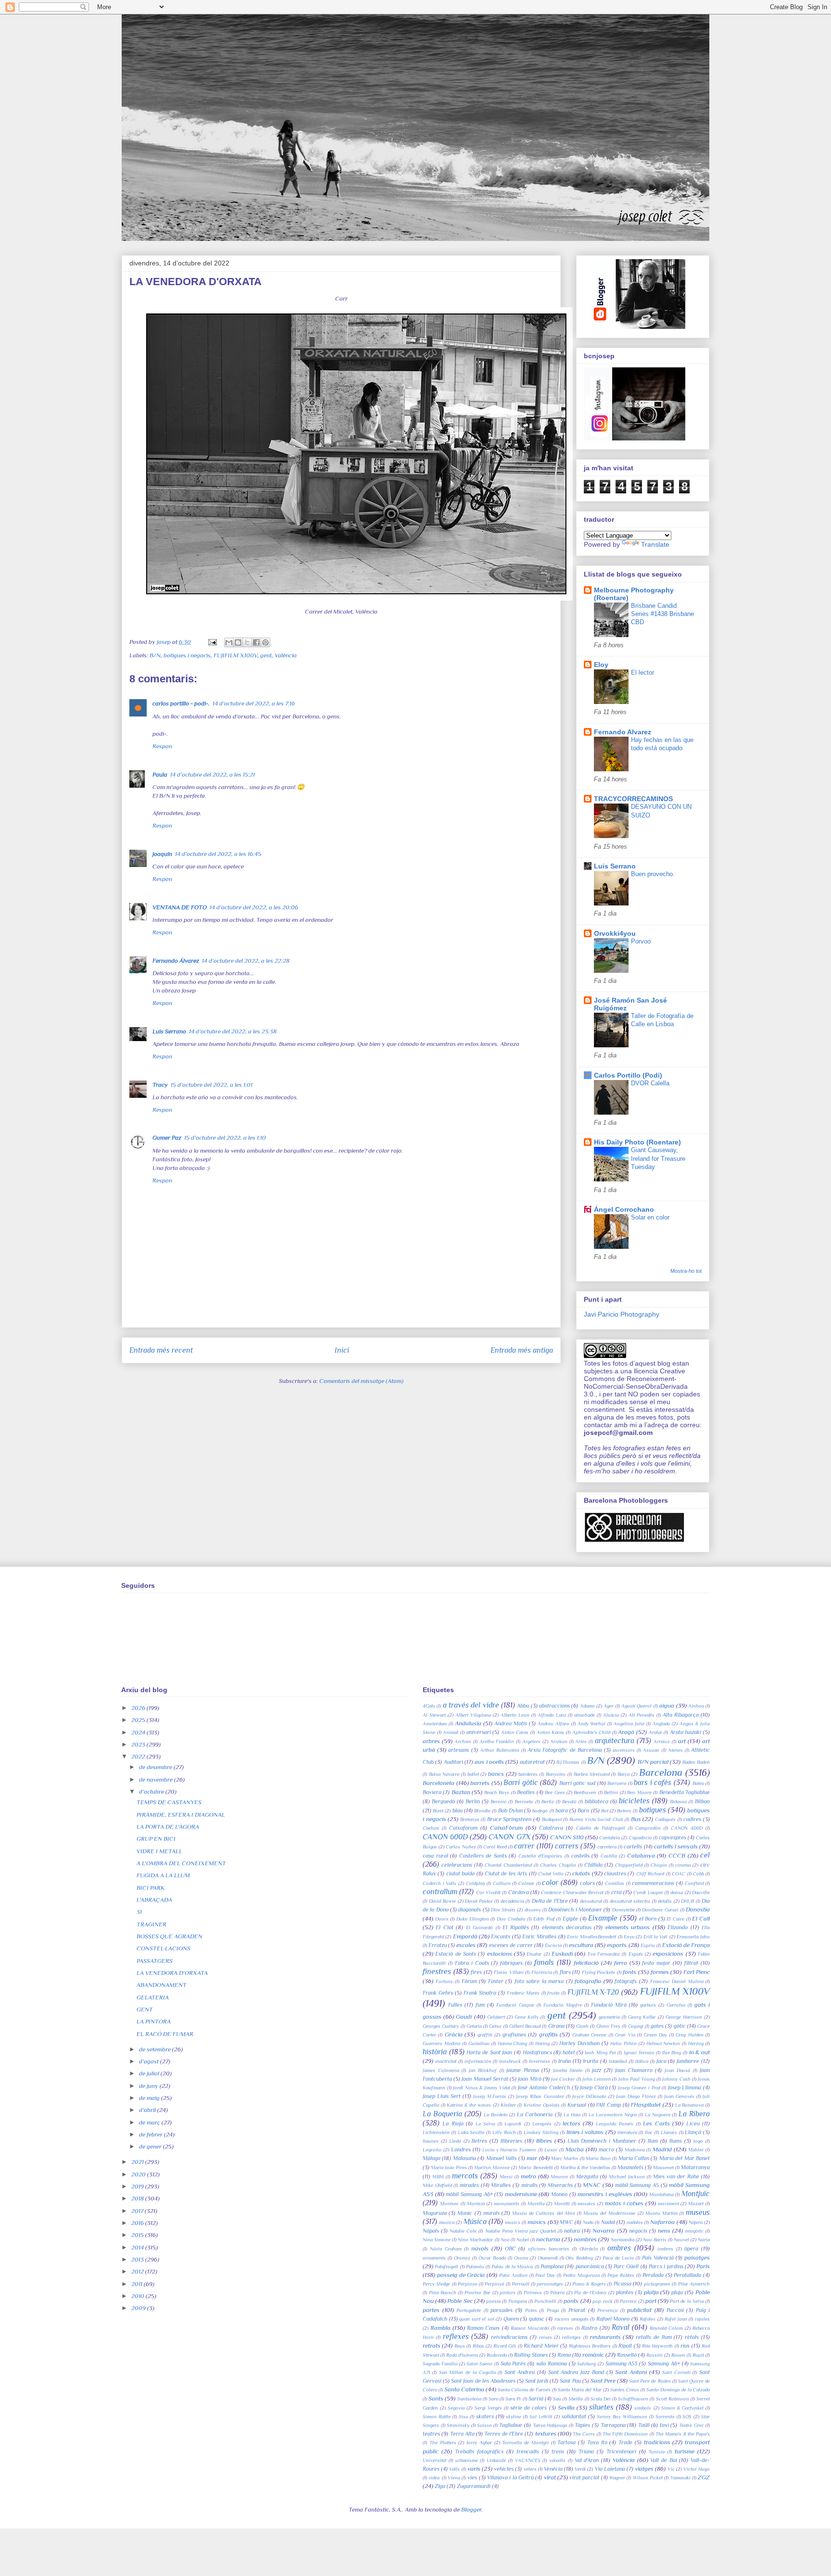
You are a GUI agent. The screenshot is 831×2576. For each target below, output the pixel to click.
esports (617, 1945)
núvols (480, 2248)
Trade (625, 2442)
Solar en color (650, 1217)
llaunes (431, 2141)
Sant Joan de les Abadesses (483, 2381)
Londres (461, 2149)
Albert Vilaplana (473, 1715)
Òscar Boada (492, 2258)
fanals (544, 1962)
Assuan (651, 1750)
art (682, 1741)
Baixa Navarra (444, 1774)
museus (698, 2212)
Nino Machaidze (475, 2240)
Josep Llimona (685, 2087)
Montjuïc (696, 2193)
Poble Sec (460, 2301)
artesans (459, 1750)
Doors (442, 1919)
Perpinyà (494, 2284)
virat (550, 2477)
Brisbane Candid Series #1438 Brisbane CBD (662, 614)
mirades (469, 2185)
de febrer (151, 2134)
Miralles (501, 2185)
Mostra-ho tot (686, 1271)
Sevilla (566, 2407)
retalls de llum (654, 2337)
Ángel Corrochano (624, 1209)
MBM (438, 2177)
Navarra (604, 2230)
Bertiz (548, 1802)
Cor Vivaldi (488, 1892)
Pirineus (533, 2293)
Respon (162, 746)
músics (537, 2222)
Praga (553, 2310)
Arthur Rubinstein (500, 1750)
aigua (667, 1705)
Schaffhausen (633, 2399)
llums (676, 2141)
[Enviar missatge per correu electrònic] (212, 642)
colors (587, 1883)
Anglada (661, 1724)
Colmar (526, 1883)
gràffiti (485, 2035)
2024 (139, 1732)
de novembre (157, 1779)
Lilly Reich (504, 2132)
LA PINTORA (154, 2021)
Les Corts (656, 2123)
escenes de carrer (511, 1945)
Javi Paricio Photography (622, 1314)
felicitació (586, 1963)
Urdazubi (496, 2460)
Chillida (593, 1865)
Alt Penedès (642, 1715)
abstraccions (554, 1706)
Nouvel (681, 2240)
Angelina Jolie (629, 1724)
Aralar (655, 1732)
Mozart (696, 2204)
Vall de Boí (663, 2460)
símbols (643, 2408)
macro (606, 2149)
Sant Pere (603, 2381)
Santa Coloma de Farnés (524, 2390)
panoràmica (590, 2266)
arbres (431, 1741)
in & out (699, 2052)
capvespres (673, 1837)
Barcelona (661, 1772)
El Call (701, 1918)
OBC (510, 2249)
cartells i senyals (676, 1846)
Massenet (663, 2168)
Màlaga (432, 2158)
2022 (139, 1756)
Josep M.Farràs (490, 2096)
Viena (454, 2478)
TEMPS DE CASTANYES (169, 1802)
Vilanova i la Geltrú (510, 2477)
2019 (138, 2186)
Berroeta (524, 1802)
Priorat (577, 2310)
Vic (671, 2469)
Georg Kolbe (642, 2017)
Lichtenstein (436, 2132)
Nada (588, 2222)
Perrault (520, 2284)
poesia (493, 2301)
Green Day (655, 2035)
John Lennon (597, 2079)
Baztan (461, 1792)
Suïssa (484, 2425)
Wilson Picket (648, 2478)
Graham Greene (589, 2035)
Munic (465, 2213)
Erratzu (438, 1945)
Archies (463, 1741)
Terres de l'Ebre (504, 2434)
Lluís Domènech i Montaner (602, 2141)
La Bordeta (496, 2115)
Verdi (580, 2469)
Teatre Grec (692, 2425)
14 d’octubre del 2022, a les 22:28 (246, 961)
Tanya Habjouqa (550, 2425)
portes (431, 2310)
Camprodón (648, 1828)
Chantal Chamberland (508, 1865)
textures (546, 2433)
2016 (138, 2223)
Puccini (675, 2310)
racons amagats (572, 2319)
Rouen (678, 2355)
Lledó (455, 2141)
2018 (138, 2198)
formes (660, 1972)
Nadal (608, 2222)
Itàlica (642, 2061)
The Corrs (584, 2434)
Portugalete (469, 2310)
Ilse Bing (672, 2053)
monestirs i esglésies (605, 2194)
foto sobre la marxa (539, 1981)
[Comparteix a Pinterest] (265, 642)
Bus (636, 1819)
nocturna (548, 2239)
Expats (636, 1954)
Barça (623, 1774)
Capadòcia (640, 1838)
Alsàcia (611, 1715)
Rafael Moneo (613, 2319)
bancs (496, 1774)
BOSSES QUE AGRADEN (170, 1936)
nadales (635, 2222)
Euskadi (562, 1954)
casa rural (435, 1856)
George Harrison (684, 2017)
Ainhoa (696, 1706)
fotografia (588, 1981)
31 (139, 1912)
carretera (607, 1847)
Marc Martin (565, 2158)
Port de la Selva (687, 2301)
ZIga (440, 2486)
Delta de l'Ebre (550, 1901)
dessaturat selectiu (630, 1901)
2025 (139, 1720)
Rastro (589, 2328)
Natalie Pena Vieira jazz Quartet (521, 2231)
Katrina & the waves (469, 2105)
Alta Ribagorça (681, 1715)
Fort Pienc (697, 1972)
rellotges (572, 2337)
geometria (609, 2017)
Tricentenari (621, 2451)
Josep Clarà (594, 2087)
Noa (505, 2240)
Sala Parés (513, 2363)
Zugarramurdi (474, 2486)
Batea (698, 1783)
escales (466, 1945)
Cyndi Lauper (648, 1892)
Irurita (591, 2061)
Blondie (482, 1811)
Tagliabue (511, 2425)
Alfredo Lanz (552, 1715)
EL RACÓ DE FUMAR (165, 2034)
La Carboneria (535, 2114)
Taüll (644, 2425)
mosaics (586, 2204)
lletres (479, 2141)
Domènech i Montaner (575, 1910)
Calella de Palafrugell (601, 1828)
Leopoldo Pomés (615, 2124)
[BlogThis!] (238, 642)
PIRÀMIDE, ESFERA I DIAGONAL (181, 1815)
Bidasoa (678, 1802)
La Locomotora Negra (613, 2115)
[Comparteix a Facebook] (256, 642)
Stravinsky (458, 2425)
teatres (431, 2434)
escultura (581, 1945)
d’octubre (152, 1791)
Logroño (432, 2150)
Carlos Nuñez (461, 1847)
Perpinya (467, 2284)
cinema (683, 1865)
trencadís (528, 2451)
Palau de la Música (512, 2267)
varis (474, 2469)
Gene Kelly (527, 2017)
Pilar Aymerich (694, 2284)
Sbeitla (576, 2399)
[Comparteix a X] (247, 642)
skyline (514, 2417)
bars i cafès (653, 1782)
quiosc (537, 2319)
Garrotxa (676, 2005)
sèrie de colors (529, 2408)
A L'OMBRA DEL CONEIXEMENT (181, 1863)
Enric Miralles (539, 1936)
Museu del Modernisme (609, 2213)
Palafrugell (447, 2267)
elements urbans (628, 1927)
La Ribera (694, 2114)
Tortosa (567, 2442)
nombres (585, 2239)
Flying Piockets (599, 1972)
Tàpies (582, 2425)
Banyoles (556, 1774)
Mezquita (587, 2176)
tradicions (657, 2442)
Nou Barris (655, 2240)
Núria (704, 2240)
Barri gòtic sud (577, 1783)
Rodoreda (497, 2355)
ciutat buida (460, 1873)
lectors (572, 2123)
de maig (150, 2098)
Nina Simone (437, 2240)
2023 (139, 1744)
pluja (677, 2292)
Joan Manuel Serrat (485, 2079)
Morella (536, 2204)
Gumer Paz (167, 1137)
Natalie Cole (463, 2231)
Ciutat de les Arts (506, 1873)
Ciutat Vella (551, 1874)
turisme (685, 2451)
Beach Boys (497, 1792)
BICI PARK (151, 1888)
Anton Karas (551, 1732)
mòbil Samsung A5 (637, 2185)
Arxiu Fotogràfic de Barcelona (565, 1750)
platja (651, 2292)
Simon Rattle (437, 2417)
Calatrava (551, 1828)
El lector (642, 672)
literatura (627, 2132)
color (550, 1882)
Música (475, 2221)
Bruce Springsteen (510, 1819)
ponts (571, 2301)
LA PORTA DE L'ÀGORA (168, 1827)
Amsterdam (435, 1724)
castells (580, 1856)
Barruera (617, 1783)
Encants (501, 1936)
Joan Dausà (678, 2070)
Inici (342, 1350)
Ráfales (648, 2319)
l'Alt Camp (609, 2105)
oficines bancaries (549, 2249)
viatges (644, 2469)
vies (472, 2477)
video (434, 2478)
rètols (692, 2337)
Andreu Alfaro (554, 1724)
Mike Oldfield (437, 2185)
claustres (615, 1873)
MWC (567, 2222)
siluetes (601, 2407)
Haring (542, 2043)
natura (572, 2231)
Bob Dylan (510, 1810)
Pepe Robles (621, 2275)
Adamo (587, 1706)
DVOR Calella (650, 1083)
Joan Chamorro (634, 2070)
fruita (553, 1993)
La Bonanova (690, 2105)
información (478, 2061)
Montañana (661, 2194)
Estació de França (686, 1945)
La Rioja (453, 2124)
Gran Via (625, 2035)
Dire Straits (503, 1910)
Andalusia (468, 1723)
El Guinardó (479, 1928)
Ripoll (625, 2346)
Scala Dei (601, 2399)
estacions (500, 1954)
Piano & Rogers (589, 2284)
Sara (493, 2399)
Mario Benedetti (535, 2168)
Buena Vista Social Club (596, 1819)
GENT (145, 2009)
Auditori (453, 1762)
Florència (542, 1972)
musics (513, 2222)
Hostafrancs (537, 2052)
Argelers (531, 1741)
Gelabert (496, 2017)
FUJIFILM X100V (235, 655)
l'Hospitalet (646, 2105)
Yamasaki (680, 2478)
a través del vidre (471, 1705)
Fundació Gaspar (515, 2005)
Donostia (698, 1909)
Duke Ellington (473, 1919)
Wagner (617, 2478)
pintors (508, 2293)
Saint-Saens (479, 2364)
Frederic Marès (523, 1993)
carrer (524, 1846)
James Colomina (441, 2070)
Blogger (471, 2509)
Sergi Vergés (488, 2408)
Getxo (495, 2026)
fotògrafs (626, 1981)
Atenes (675, 1750)
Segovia (456, 2408)
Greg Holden (689, 2035)
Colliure (502, 1883)
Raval (621, 2327)
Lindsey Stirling (541, 2132)
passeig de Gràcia (461, 2275)
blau (458, 1810)
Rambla (441, 2328)
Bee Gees (555, 1792)
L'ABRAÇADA (154, 1900)
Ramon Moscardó (530, 2328)
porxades (502, 2310)
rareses (565, 2328)
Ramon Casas (483, 2328)
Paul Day (545, 2275)
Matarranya (695, 2167)
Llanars (669, 2132)
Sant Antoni (631, 2372)
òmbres (665, 2249)
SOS (687, 2417)
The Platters (443, 2443)
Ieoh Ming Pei (600, 2053)
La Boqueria (442, 2114)
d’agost (150, 2061)
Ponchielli (545, 2301)
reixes (546, 2337)
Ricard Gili (505, 2346)
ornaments (434, 2258)
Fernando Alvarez (623, 732)
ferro (621, 1963)
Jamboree (688, 2061)
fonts (630, 1972)
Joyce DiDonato (589, 2096)
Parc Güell (626, 2266)
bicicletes (634, 1801)
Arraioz (662, 1741)
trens (558, 2451)
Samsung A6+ (664, 2363)
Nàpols (431, 2231)
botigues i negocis (187, 655)
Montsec (449, 2204)
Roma (564, 2355)
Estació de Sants (456, 1954)
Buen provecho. (653, 874)
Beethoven (585, 1792)
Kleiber (508, 2105)
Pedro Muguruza (581, 2275)
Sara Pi (513, 2399)
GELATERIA (153, 1997)
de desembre (156, 1767)
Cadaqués (665, 1819)
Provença (607, 2310)
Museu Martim (661, 2213)
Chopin (659, 1865)
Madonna (635, 2150)
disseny (533, 1910)
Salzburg (586, 2364)
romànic (593, 2355)
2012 (138, 2271)
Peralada (653, 2275)
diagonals (470, 1910)
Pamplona (552, 2266)
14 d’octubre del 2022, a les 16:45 (218, 854)
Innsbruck (510, 2061)
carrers (567, 1846)
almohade (585, 1715)
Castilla (609, 1856)
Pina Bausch (443, 2293)
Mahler (696, 2150)
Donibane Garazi (660, 1910)
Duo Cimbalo (511, 1919)
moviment (668, 2204)
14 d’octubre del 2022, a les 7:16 (254, 703)
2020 (139, 2174)
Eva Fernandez (604, 1954)
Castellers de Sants (483, 1856)
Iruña (565, 2061)
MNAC (592, 2185)
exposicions (668, 1954)
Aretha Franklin (497, 1741)
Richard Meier (541, 2346)
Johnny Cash (676, 2079)
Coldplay (476, 1883)
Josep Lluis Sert (442, 2096)
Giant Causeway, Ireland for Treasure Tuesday (658, 1158)
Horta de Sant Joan (489, 2052)
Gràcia (454, 2034)
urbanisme (467, 2460)
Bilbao (702, 1801)
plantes (625, 2292)
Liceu (693, 2124)
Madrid (662, 2149)
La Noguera (658, 2115)
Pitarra (557, 2293)
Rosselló (627, 2355)
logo (698, 2141)
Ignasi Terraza (639, 2053)
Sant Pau (570, 2381)
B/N (155, 655)
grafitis (548, 2034)
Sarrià (536, 2399)
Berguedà (443, 1801)
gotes (657, 2026)
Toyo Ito (597, 2442)
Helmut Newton (663, 2043)
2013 (138, 2259)
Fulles (455, 2005)
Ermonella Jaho (693, 1937)
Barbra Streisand (592, 1774)
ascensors (624, 1750)
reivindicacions (509, 2337)
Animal (451, 1732)
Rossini (655, 2355)
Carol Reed (495, 1847)
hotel (569, 2052)
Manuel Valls (501, 2158)
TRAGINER (151, 1924)
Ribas (478, 2346)
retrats (432, 2345)
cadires (692, 1819)
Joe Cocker (563, 2079)
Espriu (648, 1945)
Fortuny (444, 1981)
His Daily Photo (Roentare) (637, 1142)
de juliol (150, 2073)
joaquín (162, 854)
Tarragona (613, 2425)
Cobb (699, 1874)
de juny (149, 2086)
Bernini (498, 1802)
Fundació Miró (609, 2005)
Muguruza (435, 2213)
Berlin (473, 1801)
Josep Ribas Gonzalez (540, 2096)
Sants (436, 2398)
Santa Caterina (464, 2389)
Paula (160, 774)
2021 (138, 2162)
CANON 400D (687, 1828)
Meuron (559, 2177)
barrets (480, 1783)
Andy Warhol (592, 1724)
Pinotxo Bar (478, 2293)
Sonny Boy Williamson (622, 2417)
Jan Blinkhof (483, 2070)
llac (649, 2132)
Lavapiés (542, 2124)
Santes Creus (625, 2390)
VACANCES (528, 2460)
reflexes (456, 2336)
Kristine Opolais (542, 2105)
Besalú (569, 1802)
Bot (605, 1811)
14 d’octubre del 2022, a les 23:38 (233, 1031)
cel (705, 1855)
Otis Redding (579, 2258)
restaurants (605, 2337)
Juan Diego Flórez (636, 2096)
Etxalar (534, 1954)
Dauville (701, 1892)
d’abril (148, 2110)
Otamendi (548, 2258)
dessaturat (591, 1901)
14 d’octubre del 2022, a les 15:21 (213, 774)
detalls (665, 1901)
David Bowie (443, 1901)
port (651, 2301)
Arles (581, 1741)
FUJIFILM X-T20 (593, 1992)
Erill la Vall (656, 1937)
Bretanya (470, 1819)
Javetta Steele (568, 2070)
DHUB (687, 1901)
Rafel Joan (676, 2319)
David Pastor (479, 1901)
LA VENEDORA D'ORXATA (172, 1973)
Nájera (696, 2222)
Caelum (431, 1828)
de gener (151, 2146)
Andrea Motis (511, 1723)
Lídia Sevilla (471, 2132)
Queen (511, 2319)
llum (653, 2141)
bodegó (540, 1811)
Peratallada (687, 2275)
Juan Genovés (679, 2096)
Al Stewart (434, 1715)
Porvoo (641, 941)
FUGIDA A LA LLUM (163, 1875)
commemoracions (653, 1883)
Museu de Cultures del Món (544, 2213)
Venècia (553, 2469)
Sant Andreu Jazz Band (576, 2372)
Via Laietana (610, 2469)
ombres (619, 2248)
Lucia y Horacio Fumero (510, 2150)
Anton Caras (515, 1732)
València (286, 655)
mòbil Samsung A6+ (469, 2194)
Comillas (615, 1883)
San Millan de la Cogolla (467, 2372)
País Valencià (658, 2258)
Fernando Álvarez (176, 961)
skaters (485, 2416)
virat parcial (584, 2477)
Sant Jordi (537, 2381)
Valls (454, 2469)
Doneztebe (623, 1910)
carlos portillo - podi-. (181, 703)
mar (532, 2158)
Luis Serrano (169, 1031)
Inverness (540, 2061)
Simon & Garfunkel (682, 2408)
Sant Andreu (520, 2372)
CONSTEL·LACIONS (164, 1948)
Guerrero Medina (441, 2043)
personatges (550, 2284)
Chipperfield (629, 1865)
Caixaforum (463, 1828)
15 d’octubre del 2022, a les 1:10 (225, 1137)
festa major (656, 1963)
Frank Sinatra (480, 1993)
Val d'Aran (587, 2460)
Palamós (475, 2267)
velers (530, 2469)
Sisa (463, 2417)
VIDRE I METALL (159, 1851)
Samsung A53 (622, 2363)
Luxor (551, 2150)
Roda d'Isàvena (462, 2355)
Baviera (432, 1792)
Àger (609, 1706)
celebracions (457, 1865)
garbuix (648, 2005)
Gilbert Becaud (525, 2026)
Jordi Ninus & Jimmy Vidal (481, 2088)
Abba (523, 1706)
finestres (437, 1971)
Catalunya (641, 1855)
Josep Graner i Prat (639, 2088)
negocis (638, 2231)
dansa (677, 1892)
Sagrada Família (440, 2364)
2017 (138, 2211)
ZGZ (704, 2477)
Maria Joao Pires (449, 2168)
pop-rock (603, 2301)
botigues (653, 1810)
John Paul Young (637, 2079)
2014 (138, 2247)
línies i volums (585, 2132)
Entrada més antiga (522, 1350)
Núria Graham (446, 2249)
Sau (557, 2399)
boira (562, 1810)
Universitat (434, 2460)
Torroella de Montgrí (525, 2443)
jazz (597, 2070)
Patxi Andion (513, 2275)
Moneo (559, 2194)
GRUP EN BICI (156, 1839)
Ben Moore (639, 1792)
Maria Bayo (598, 2158)
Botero (624, 1811)
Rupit (698, 2355)
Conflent (694, 1883)
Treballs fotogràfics (479, 2451)
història (435, 2052)
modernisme (521, 2194)
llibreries (511, 2141)
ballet (473, 1774)
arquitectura (615, 1740)
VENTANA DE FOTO (180, 907)
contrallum (440, 1891)
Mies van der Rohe (676, 2176)
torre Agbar (479, 2443)
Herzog (696, 2043)
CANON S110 (567, 1837)
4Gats (429, 1706)
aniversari (479, 1732)
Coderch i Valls (440, 1883)
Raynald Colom (666, 2328)
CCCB (677, 1855)
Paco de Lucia (618, 2258)
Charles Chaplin (558, 1865)
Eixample (603, 1918)
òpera (691, 2249)
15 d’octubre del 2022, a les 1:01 (212, 1085)
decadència (512, 1901)
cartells (633, 1847)
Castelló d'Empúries (541, 1856)
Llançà (693, 2132)
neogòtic (694, 2231)
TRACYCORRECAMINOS (633, 799)
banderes (528, 1774)
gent (266, 655)
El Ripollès (516, 1927)
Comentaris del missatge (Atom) (361, 1381)
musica (447, 2222)
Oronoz (462, 2258)
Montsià (476, 2204)
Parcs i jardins (666, 2266)
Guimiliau (479, 2043)
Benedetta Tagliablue (685, 1792)
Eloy (601, 665)
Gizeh (582, 2026)
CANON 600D (445, 1837)
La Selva (485, 2124)
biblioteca (597, 1801)
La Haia (572, 2115)
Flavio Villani (509, 1972)
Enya (629, 1937)
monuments (507, 2204)
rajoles (702, 2319)
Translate (655, 544)
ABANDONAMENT (162, 1985)
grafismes (514, 2035)
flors (565, 1972)
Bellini (611, 1792)
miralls (529, 2185)
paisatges (697, 2257)
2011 (138, 2284)
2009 (139, 2308)
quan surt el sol (477, 2319)
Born (583, 1810)
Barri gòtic (521, 1782)
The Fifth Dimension (625, 2434)
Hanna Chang (513, 2043)
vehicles (504, 2469)
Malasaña (465, 2158)
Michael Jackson (627, 2177)
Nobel (523, 2240)
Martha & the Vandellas (585, 2168)
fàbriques (511, 1963)
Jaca (661, 2061)
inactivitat (446, 2061)
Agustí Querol (636, 1706)
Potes (531, 2310)
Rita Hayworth (657, 2346)
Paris (703, 2266)
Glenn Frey (608, 2026)
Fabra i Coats (472, 1963)
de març (150, 2122)
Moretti (562, 2204)
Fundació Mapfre (563, 2005)
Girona (556, 2026)
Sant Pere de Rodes (650, 2381)
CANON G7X (509, 1837)
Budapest (552, 1819)
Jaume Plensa (523, 2070)
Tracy (160, 1085)
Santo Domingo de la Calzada (678, 2390)
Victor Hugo (697, 2469)
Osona (521, 2258)
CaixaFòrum (506, 1828)
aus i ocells (489, 1762)
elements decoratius (567, 1927)
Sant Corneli (676, 2372)
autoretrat (532, 1762)
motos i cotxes (624, 2203)
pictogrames (657, 2284)
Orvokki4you (615, 933)
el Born (648, 1919)
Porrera (628, 2301)
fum (480, 2005)
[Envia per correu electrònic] (229, 642)
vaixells (557, 2460)
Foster (496, 1981)
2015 (138, 2235)
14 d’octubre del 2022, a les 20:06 (254, 907)
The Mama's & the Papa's (683, 2434)
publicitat (639, 2310)
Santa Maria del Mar (580, 2390)
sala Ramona (552, 2363)
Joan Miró (529, 2079)
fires (476, 1972)
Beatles (526, 1792)
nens (664, 2230)
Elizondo (678, 1927)
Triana (586, 2451)
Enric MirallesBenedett (592, 1937)
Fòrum (469, 1981)
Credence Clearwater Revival (572, 1892)
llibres (544, 2141)
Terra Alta (462, 2434)
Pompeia (518, 2301)
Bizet (438, 1811)
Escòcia (553, 1945)
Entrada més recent (161, 1350)
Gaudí (464, 2017)
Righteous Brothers (590, 2346)
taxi (664, 2425)
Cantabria (610, 1838)
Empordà (465, 1936)
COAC (679, 1874)
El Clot (444, 1927)
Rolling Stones (531, 2355)
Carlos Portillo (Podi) (628, 1075)
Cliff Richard (650, 1874)
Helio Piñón (623, 2043)
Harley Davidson (579, 2043)
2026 (139, 1708)
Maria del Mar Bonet (685, 2158)
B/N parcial (653, 1762)
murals (491, 2213)
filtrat (691, 1963)
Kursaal (577, 2105)
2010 (138, 2296)
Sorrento (665, 2417)
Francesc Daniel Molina (677, 1981)
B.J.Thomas (568, 1762)
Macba (575, 2149)
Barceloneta (439, 1783)
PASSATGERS (155, 1961)
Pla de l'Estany (590, 2293)
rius (685, 2346)
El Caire (675, 1919)
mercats (465, 2176)
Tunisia (657, 2452)
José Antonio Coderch (544, 2087)
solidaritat (574, 2416)
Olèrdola (589, 2249)
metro (529, 2176)
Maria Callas (634, 2158)
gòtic (680, 2026)
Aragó (626, 1732)
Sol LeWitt (541, 2417)
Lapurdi (513, 2124)
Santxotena (469, 2399)
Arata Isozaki (686, 1732)
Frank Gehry (438, 1993)
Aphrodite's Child (592, 1732)
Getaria (474, 2026)
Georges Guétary (441, 2026)
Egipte (570, 1919)
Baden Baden (696, 1762)
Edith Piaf (544, 1919)
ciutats (581, 1873)
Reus (460, 2346)
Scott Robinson (673, 2399)
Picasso (623, 2284)
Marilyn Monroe (492, 2168)
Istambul (618, 2061)
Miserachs (560, 2185)
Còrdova (519, 1892)
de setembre (156, 2049)
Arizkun (559, 1741)
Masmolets (630, 2167)
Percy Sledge (436, 2284)
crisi (617, 1892)
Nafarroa (662, 2222)
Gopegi (636, 2026)
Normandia (623, 2240)
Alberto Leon (515, 1715)
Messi (506, 2177)
